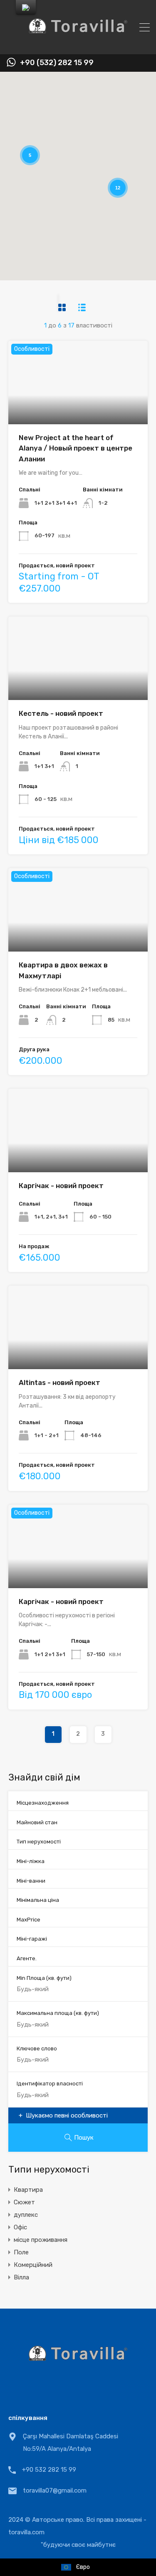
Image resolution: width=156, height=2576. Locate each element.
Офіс (20, 2227)
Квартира (28, 2190)
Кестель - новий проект (61, 713)
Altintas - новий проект (59, 1382)
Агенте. (27, 1958)
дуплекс (26, 2215)
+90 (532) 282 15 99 (57, 63)
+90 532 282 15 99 (49, 2470)
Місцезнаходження (43, 1803)
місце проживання (41, 2240)
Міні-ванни (31, 1881)
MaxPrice (28, 1920)
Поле (21, 2252)
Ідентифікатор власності (50, 2084)
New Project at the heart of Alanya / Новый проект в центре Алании (76, 448)
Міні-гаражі (32, 1939)
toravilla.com (26, 2532)
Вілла (21, 2277)
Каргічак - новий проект (61, 1186)
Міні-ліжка (31, 1861)
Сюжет (24, 2202)
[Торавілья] (78, 44)
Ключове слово (37, 2048)
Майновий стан (37, 1822)
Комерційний (33, 2265)
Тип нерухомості (39, 1842)
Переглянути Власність (78, 407)
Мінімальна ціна (38, 1900)
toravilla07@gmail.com (55, 2490)
